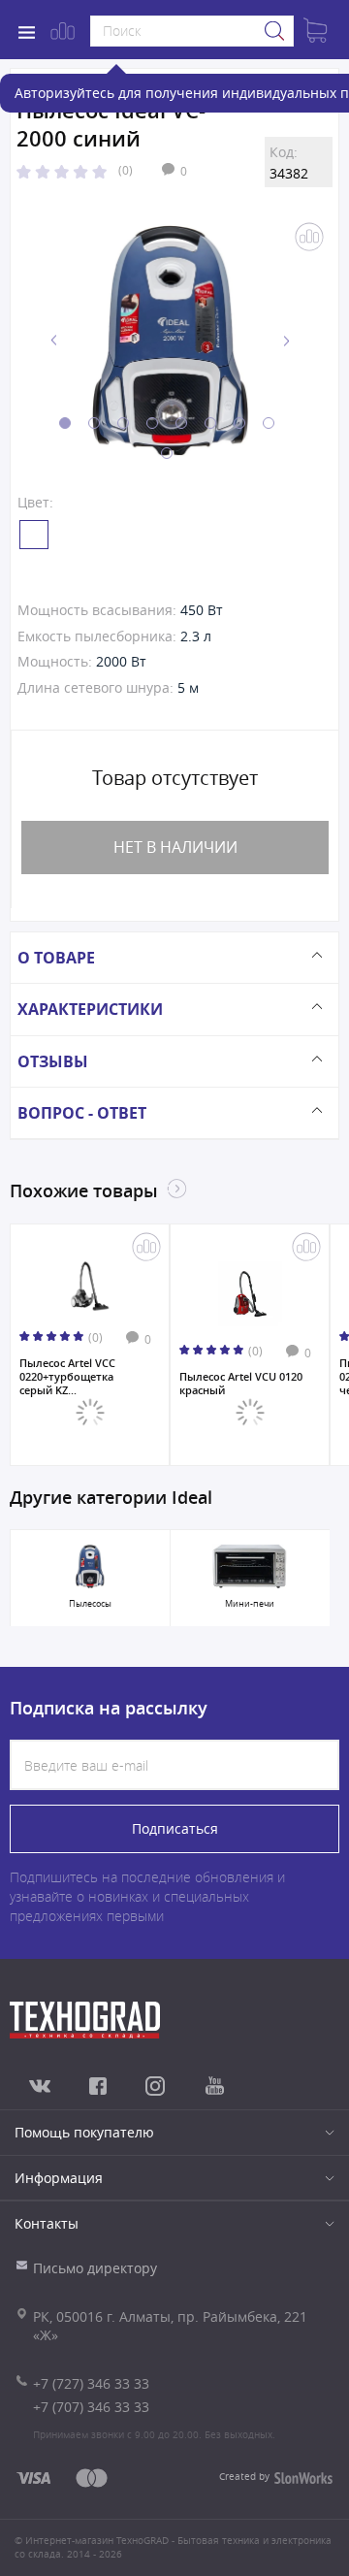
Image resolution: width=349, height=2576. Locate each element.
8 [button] (269, 423)
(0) (126, 170)
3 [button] (123, 423)
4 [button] (152, 423)
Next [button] (286, 341)
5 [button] (181, 423)
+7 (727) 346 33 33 (91, 2383)
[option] (170, 341)
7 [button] (239, 423)
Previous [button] (54, 341)
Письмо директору (95, 2268)
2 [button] (94, 423)
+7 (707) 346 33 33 (91, 2407)
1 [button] (65, 423)
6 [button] (210, 423)
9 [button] (167, 453)
